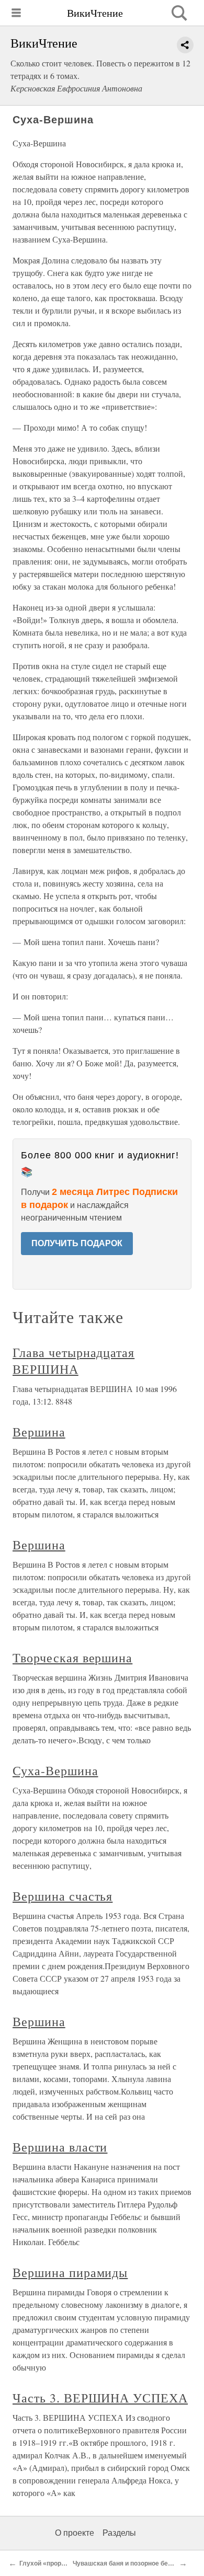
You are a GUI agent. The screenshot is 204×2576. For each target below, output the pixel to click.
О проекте (75, 2533)
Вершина (39, 1432)
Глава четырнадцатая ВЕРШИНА (73, 1361)
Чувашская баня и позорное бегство (129, 2563)
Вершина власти (60, 2147)
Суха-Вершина (55, 1770)
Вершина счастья (63, 1896)
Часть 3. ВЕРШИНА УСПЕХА (100, 2398)
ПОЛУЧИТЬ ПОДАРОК (77, 1243)
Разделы (119, 2533)
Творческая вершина (72, 1658)
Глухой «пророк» (46, 2563)
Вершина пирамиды (70, 2272)
